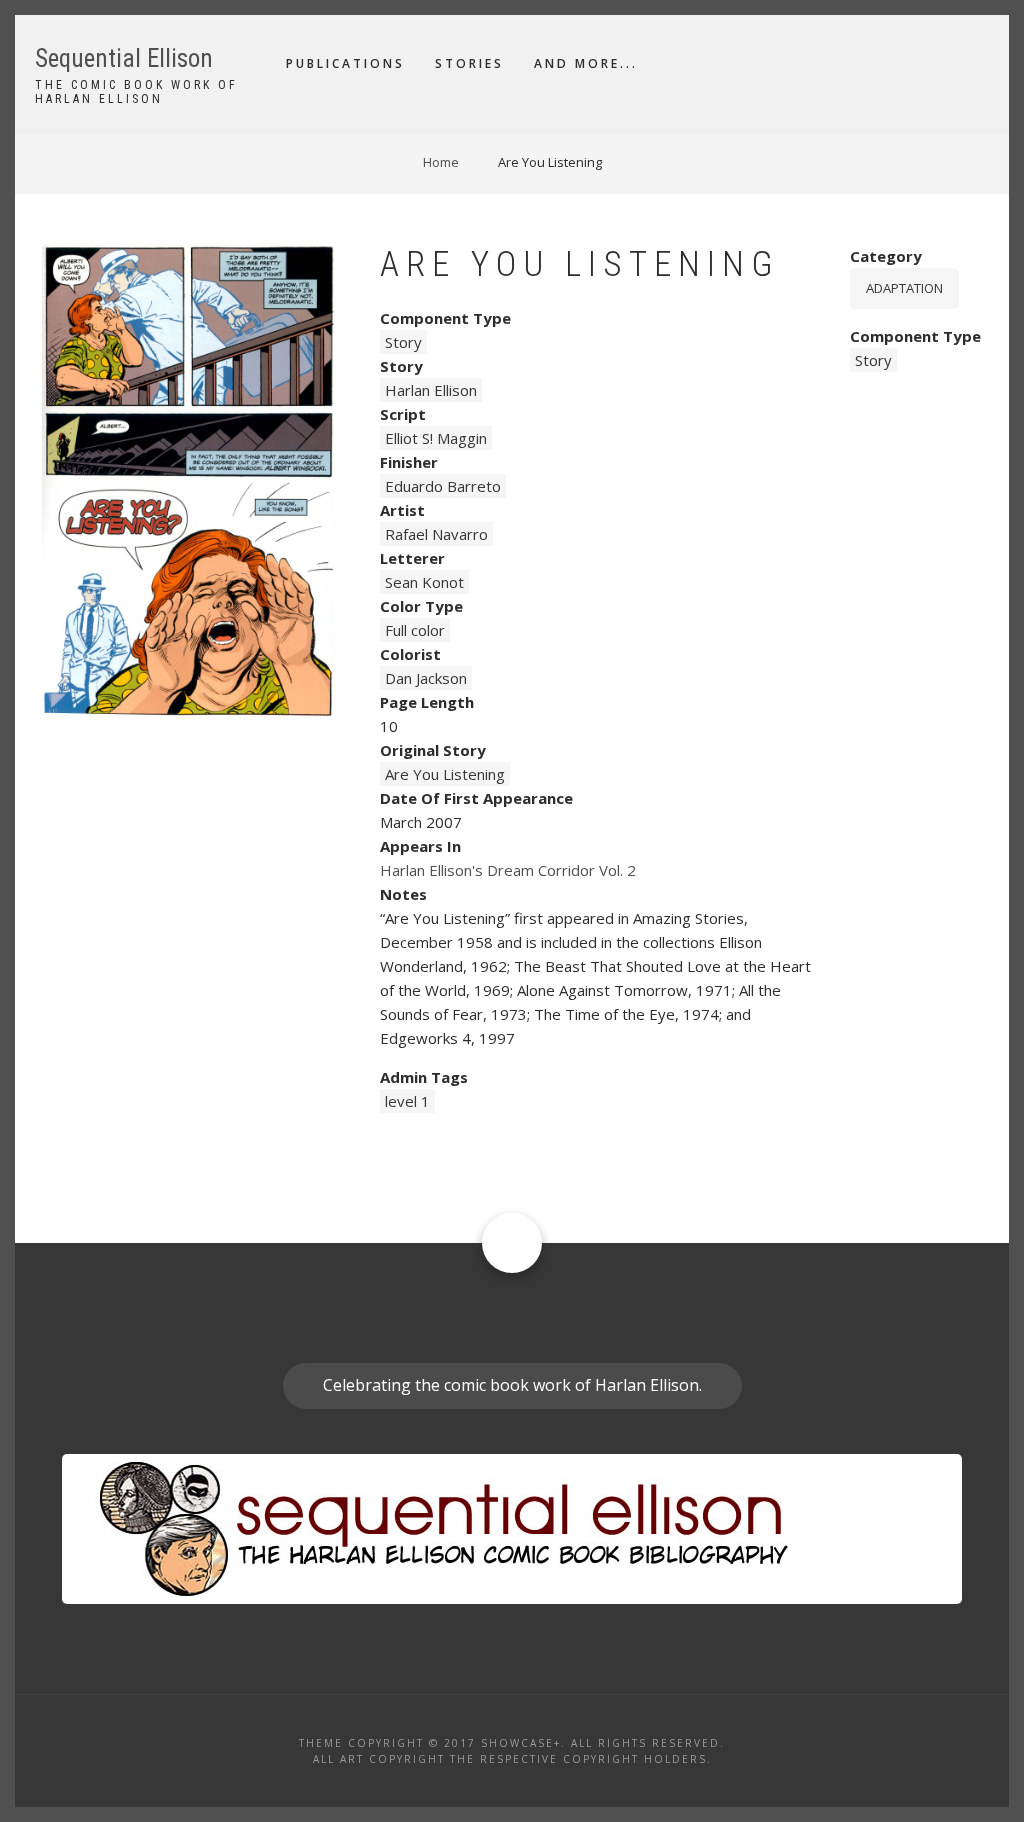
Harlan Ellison (431, 390)
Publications (345, 63)
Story (403, 342)
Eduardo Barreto (443, 486)
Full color (415, 630)
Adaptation (904, 288)
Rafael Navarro (436, 534)
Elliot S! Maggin (436, 438)
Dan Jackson (426, 678)
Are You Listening (445, 774)
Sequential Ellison (124, 58)
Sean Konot (424, 582)
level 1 (407, 1101)
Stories (469, 63)
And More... (586, 63)
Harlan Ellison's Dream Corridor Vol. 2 (508, 870)
